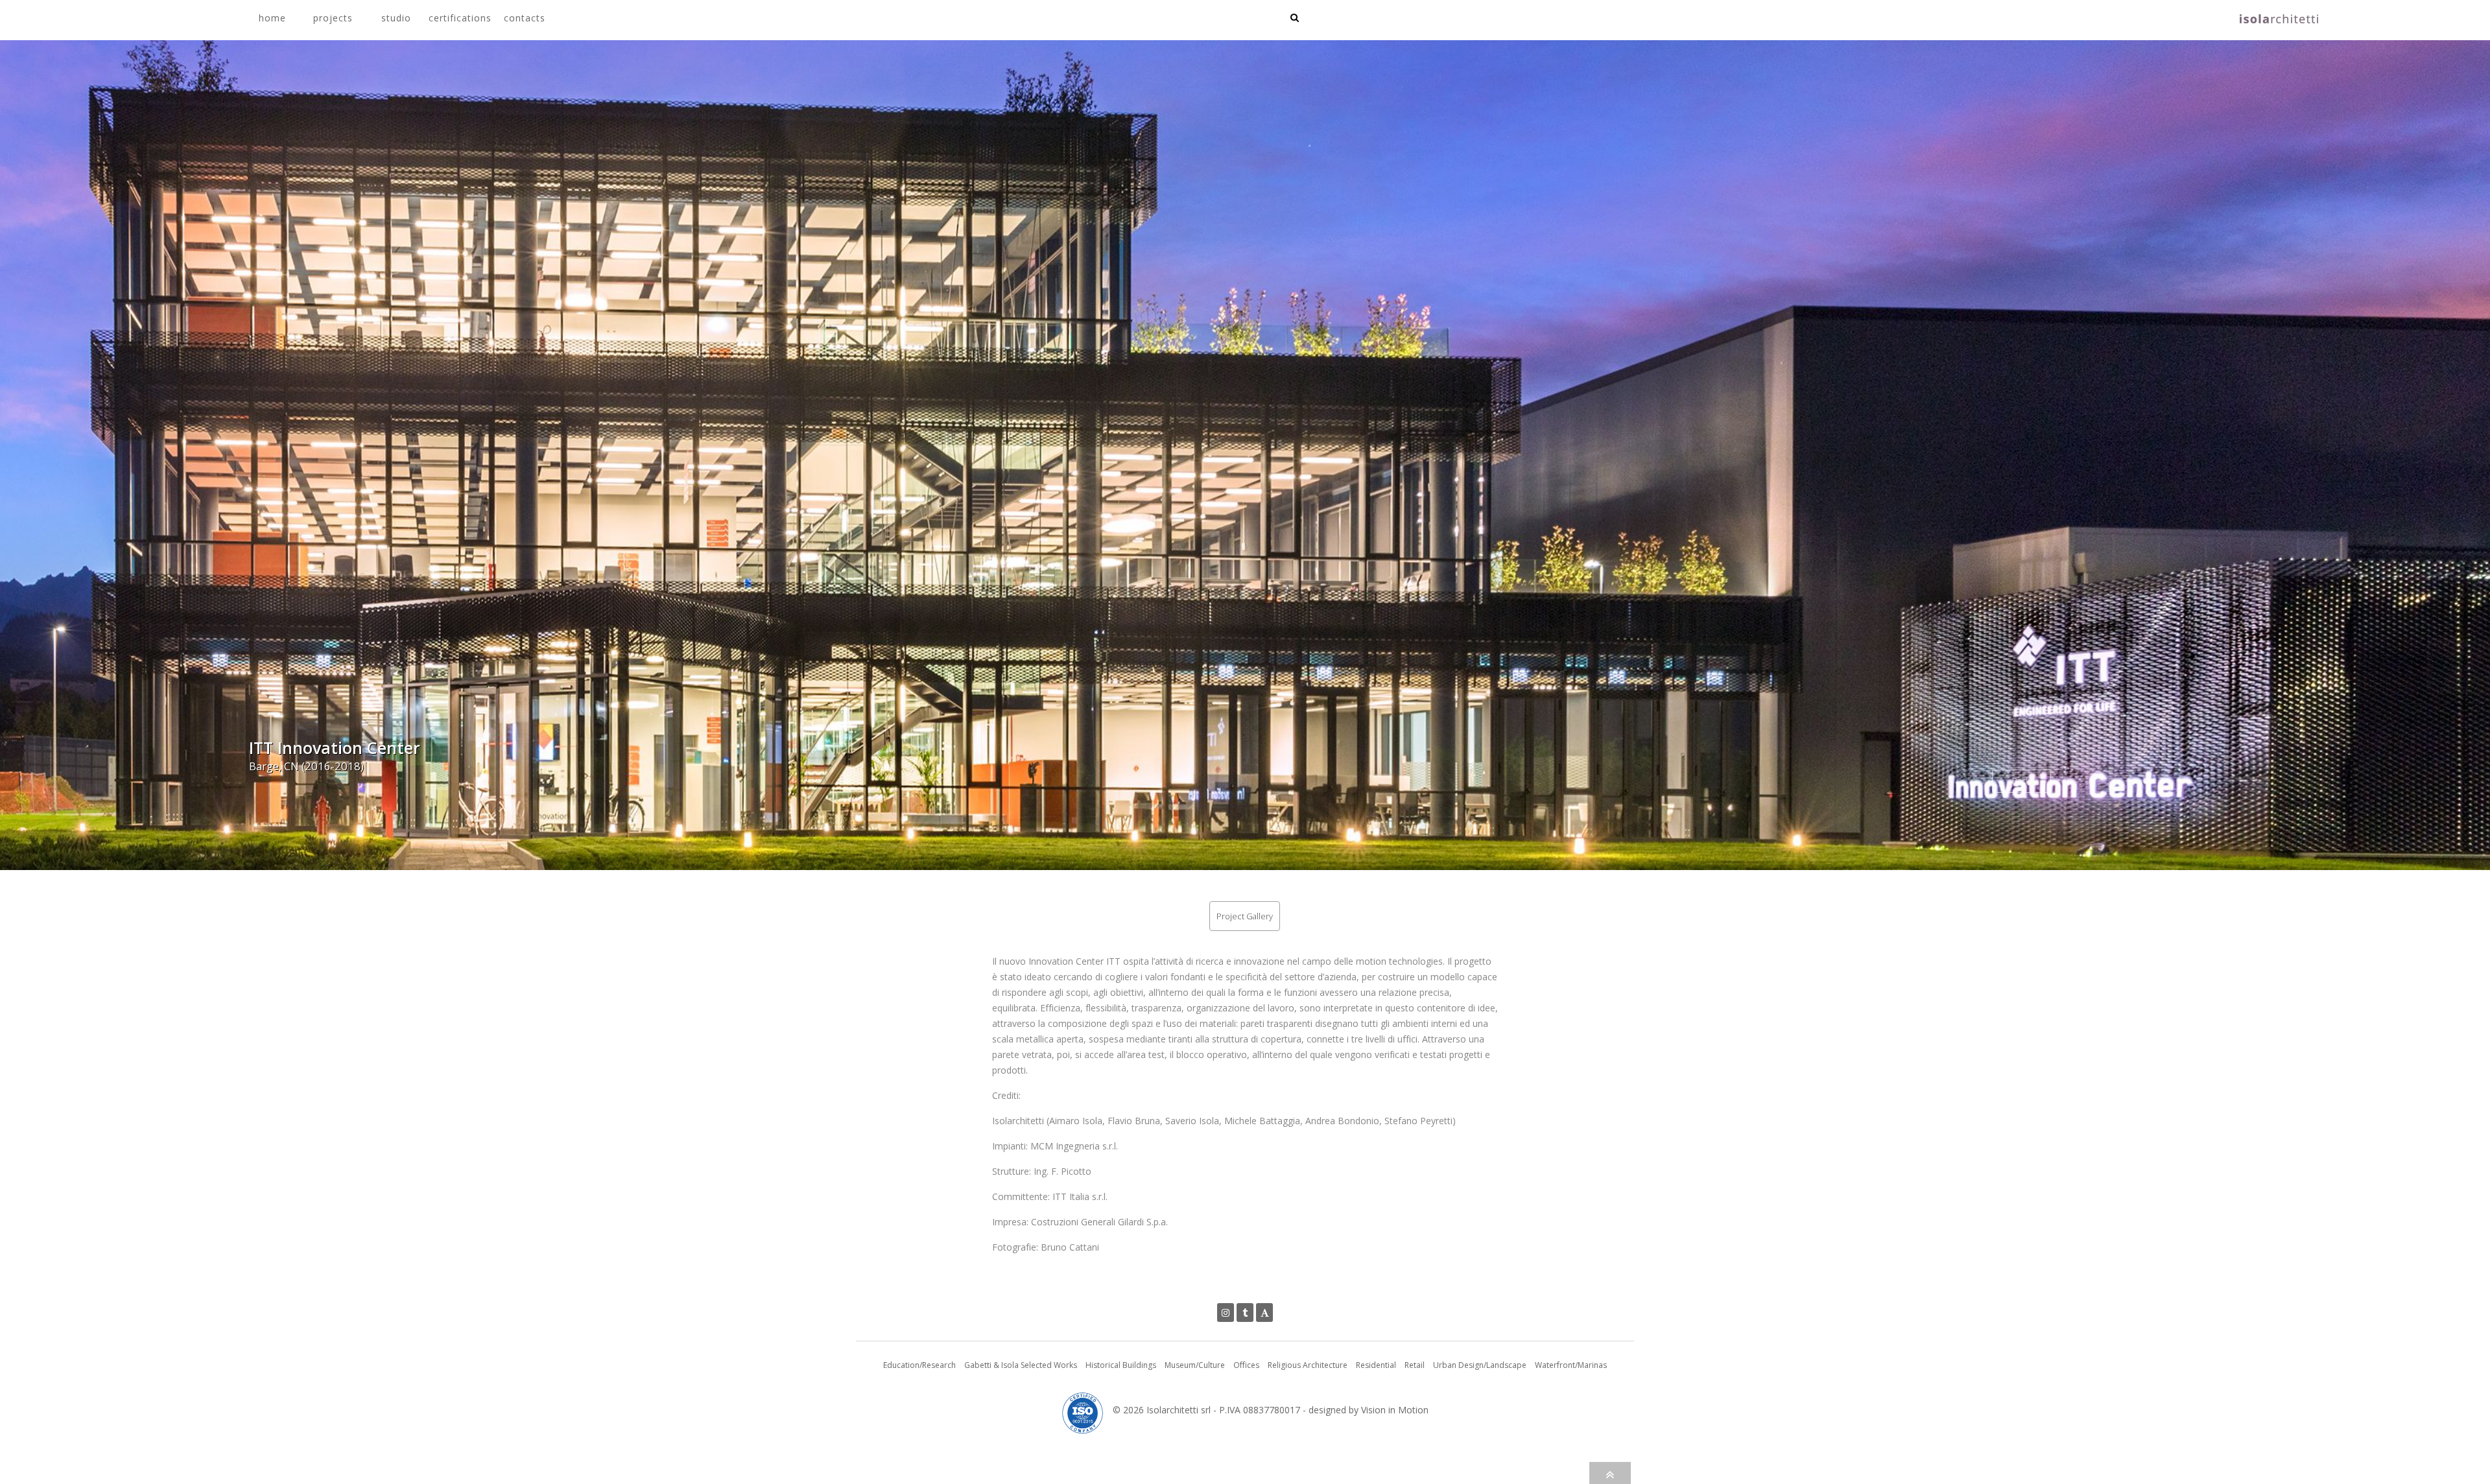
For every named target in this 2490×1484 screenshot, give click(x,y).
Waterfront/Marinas (1571, 1365)
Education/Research (919, 1365)
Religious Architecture (1308, 1365)
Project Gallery (1245, 916)
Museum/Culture (1195, 1365)
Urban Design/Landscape (1480, 1365)
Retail (1415, 1365)
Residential (1376, 1365)
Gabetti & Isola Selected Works (1021, 1365)
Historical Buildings (1121, 1365)
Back (2021, 781)
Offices (1246, 1365)
